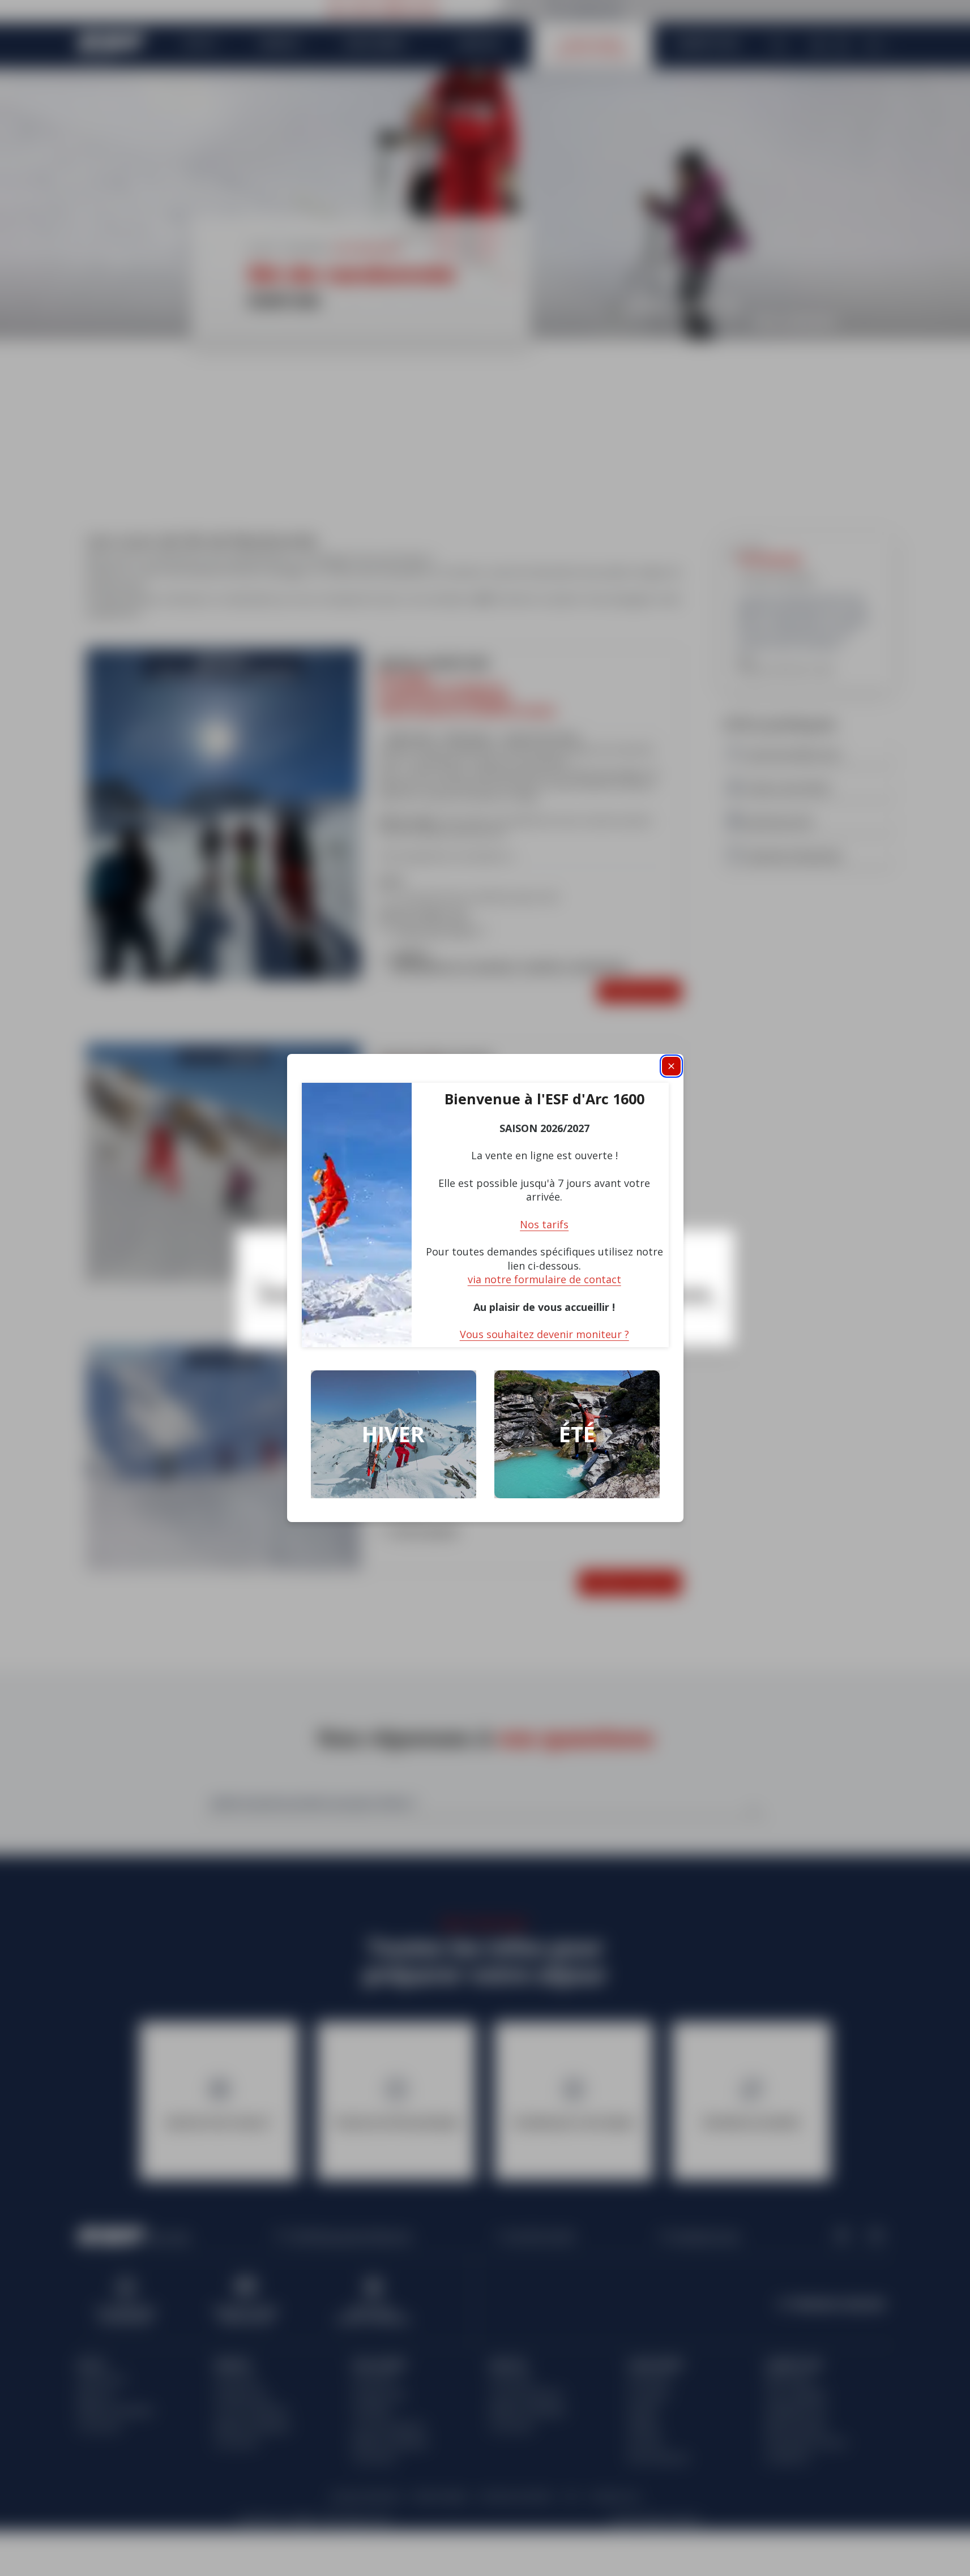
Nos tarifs (544, 1224)
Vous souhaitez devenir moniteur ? (544, 1334)
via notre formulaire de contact (544, 1279)
